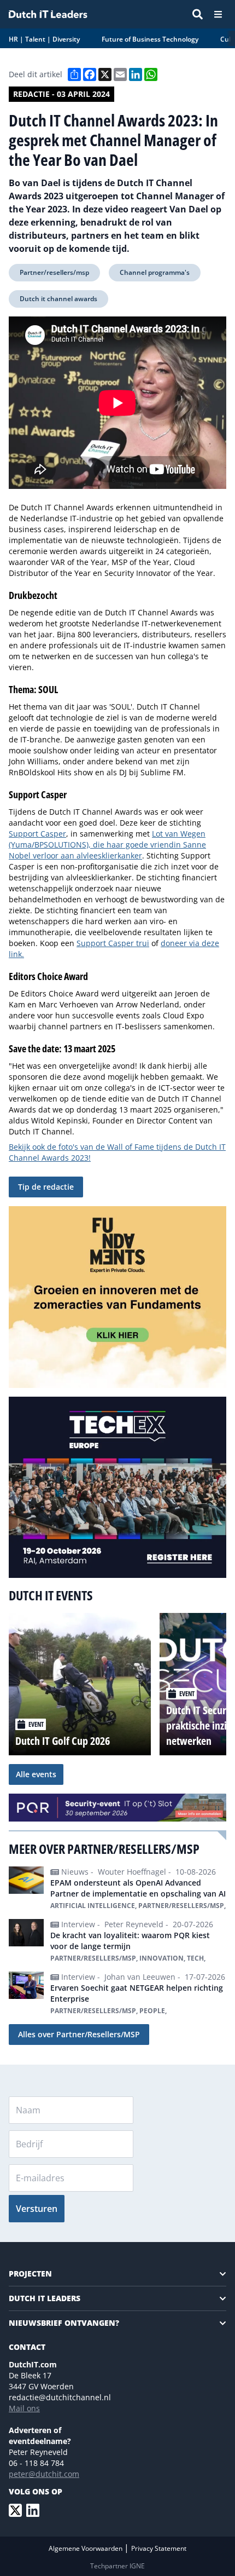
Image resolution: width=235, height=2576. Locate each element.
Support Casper (37, 834)
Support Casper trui (113, 943)
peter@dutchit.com (44, 2474)
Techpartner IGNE (117, 2566)
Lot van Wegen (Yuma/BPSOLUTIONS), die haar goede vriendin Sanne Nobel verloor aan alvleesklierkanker (107, 845)
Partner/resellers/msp (54, 272)
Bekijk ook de (34, 1147)
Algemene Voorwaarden (86, 2548)
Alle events (36, 1774)
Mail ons (24, 2408)
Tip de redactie (46, 1187)
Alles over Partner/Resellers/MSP (79, 2034)
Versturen (37, 2209)
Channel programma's (155, 272)
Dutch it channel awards (58, 299)
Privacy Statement (159, 2548)
